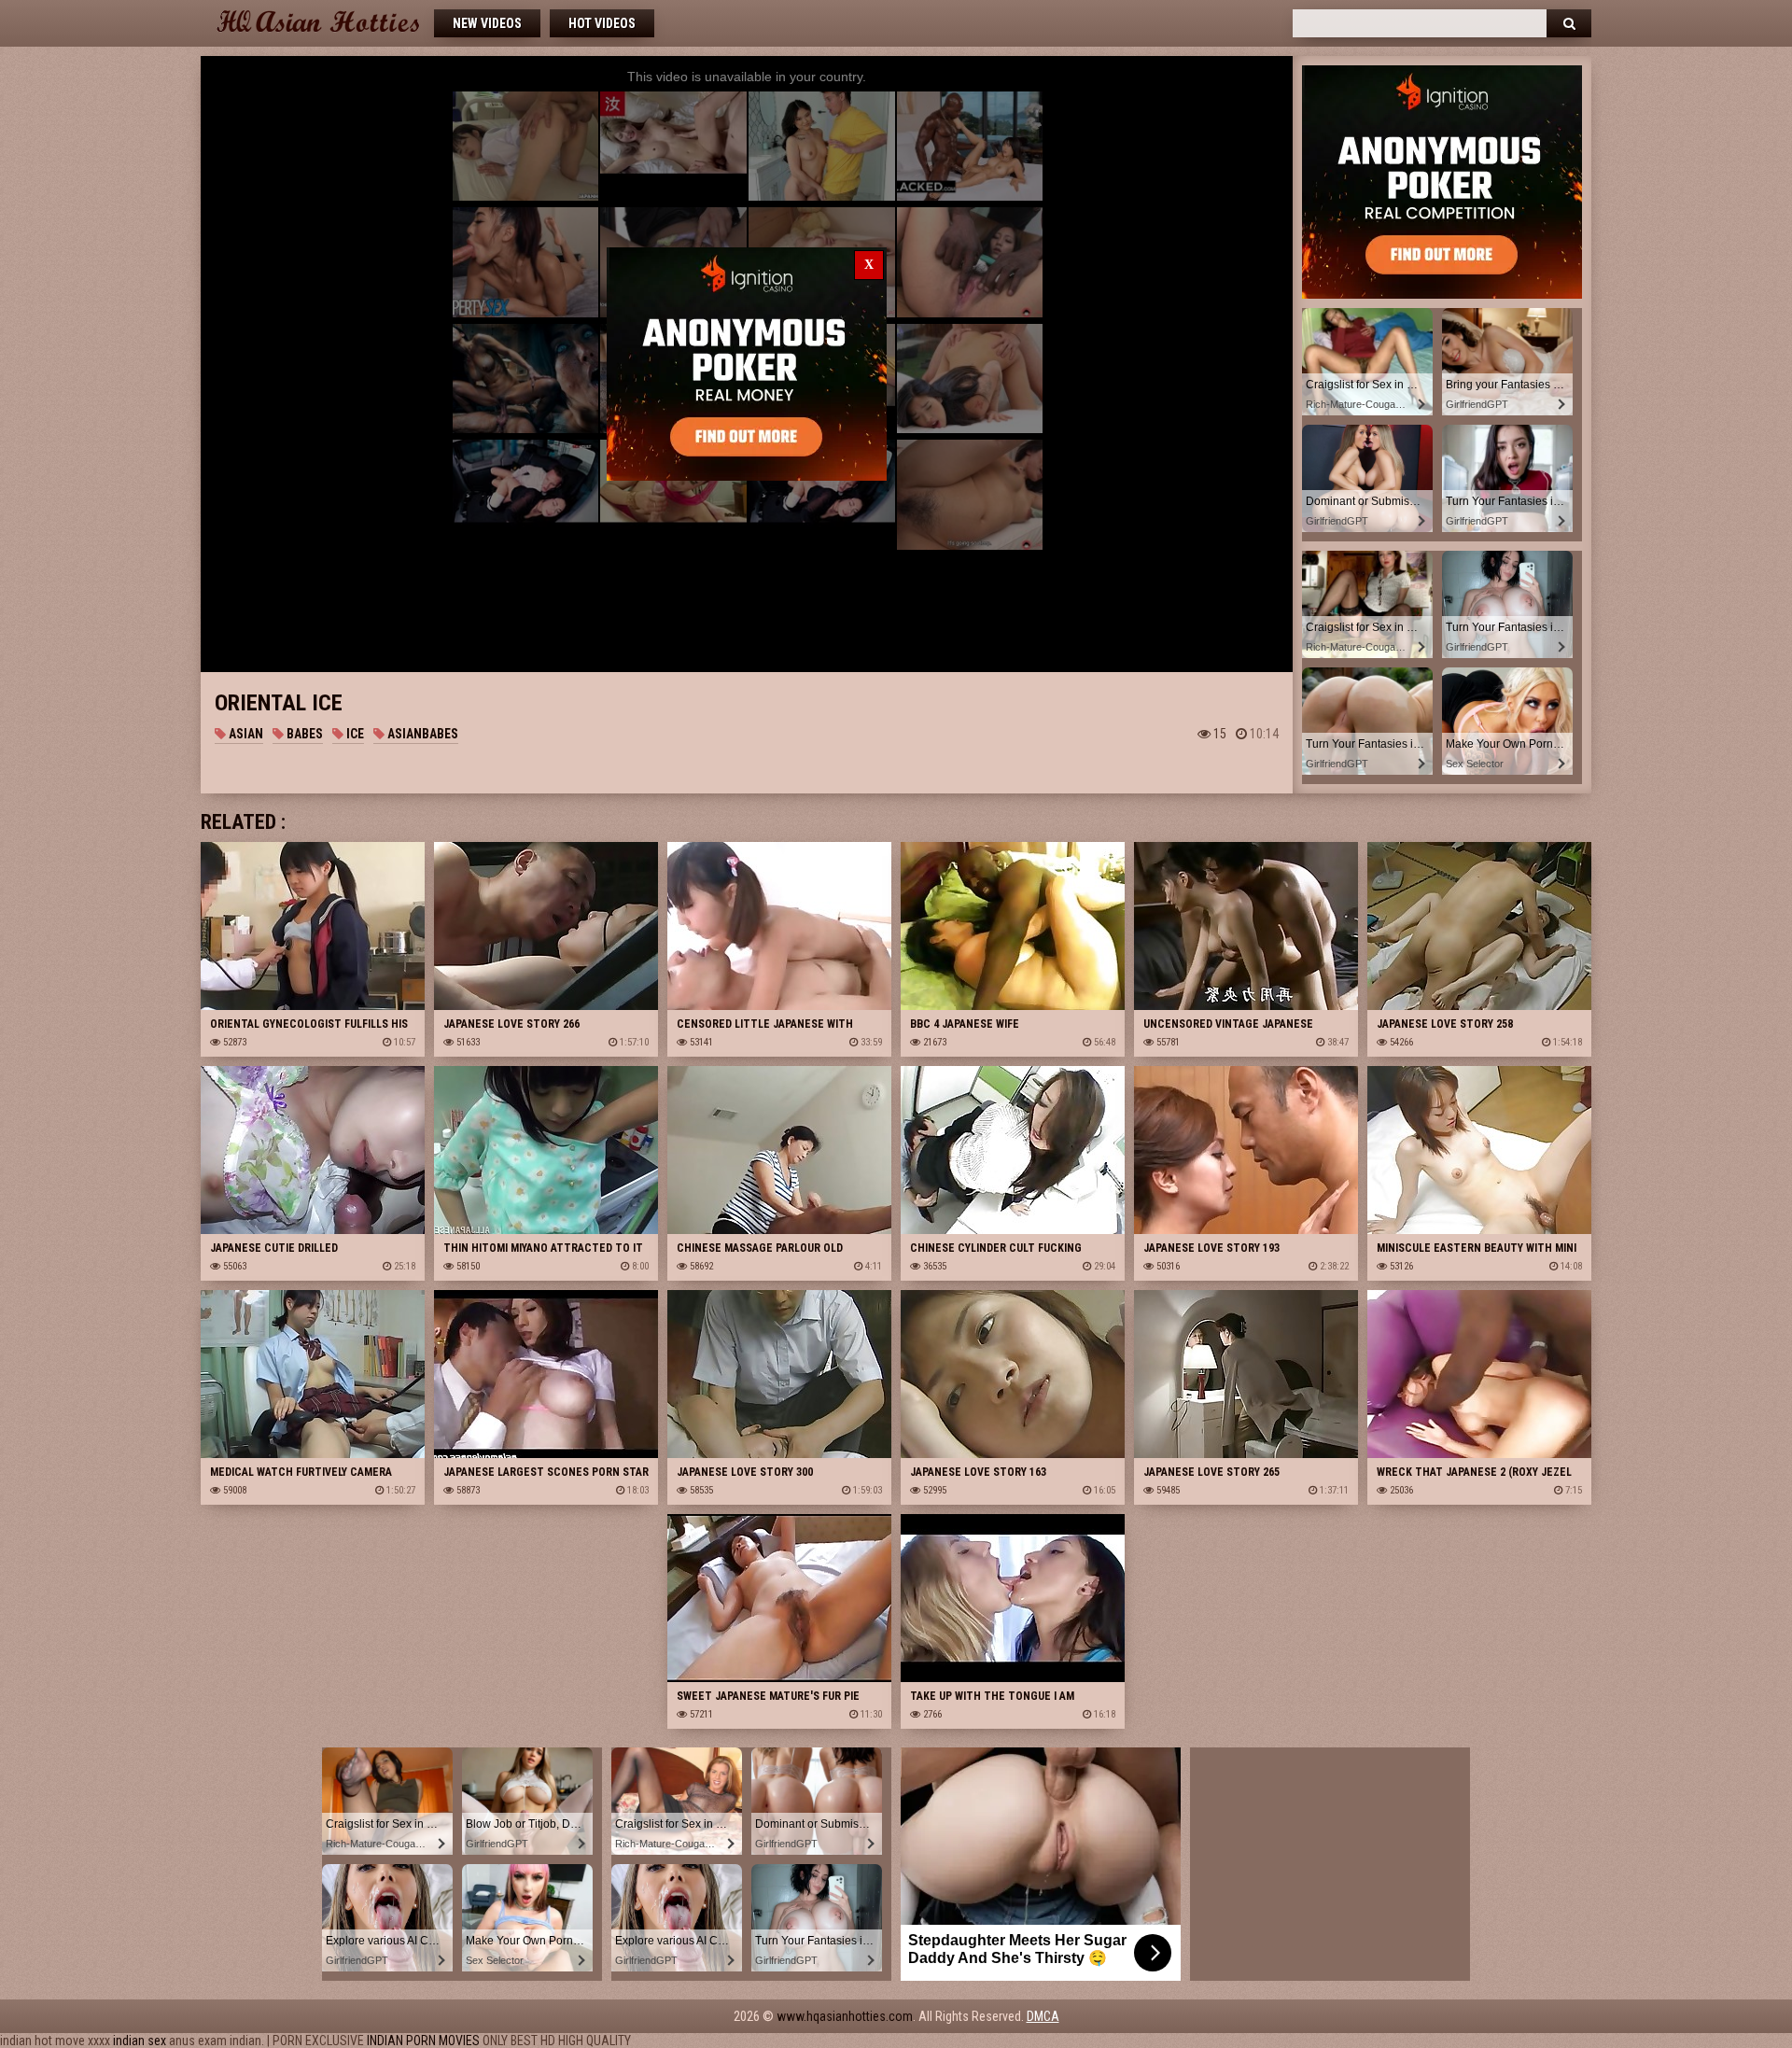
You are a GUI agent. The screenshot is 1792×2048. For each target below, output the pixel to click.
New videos (487, 23)
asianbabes (421, 734)
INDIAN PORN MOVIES (423, 2041)
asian (245, 734)
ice (354, 734)
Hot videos (602, 23)
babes (303, 734)
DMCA (1043, 2016)
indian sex (140, 2041)
